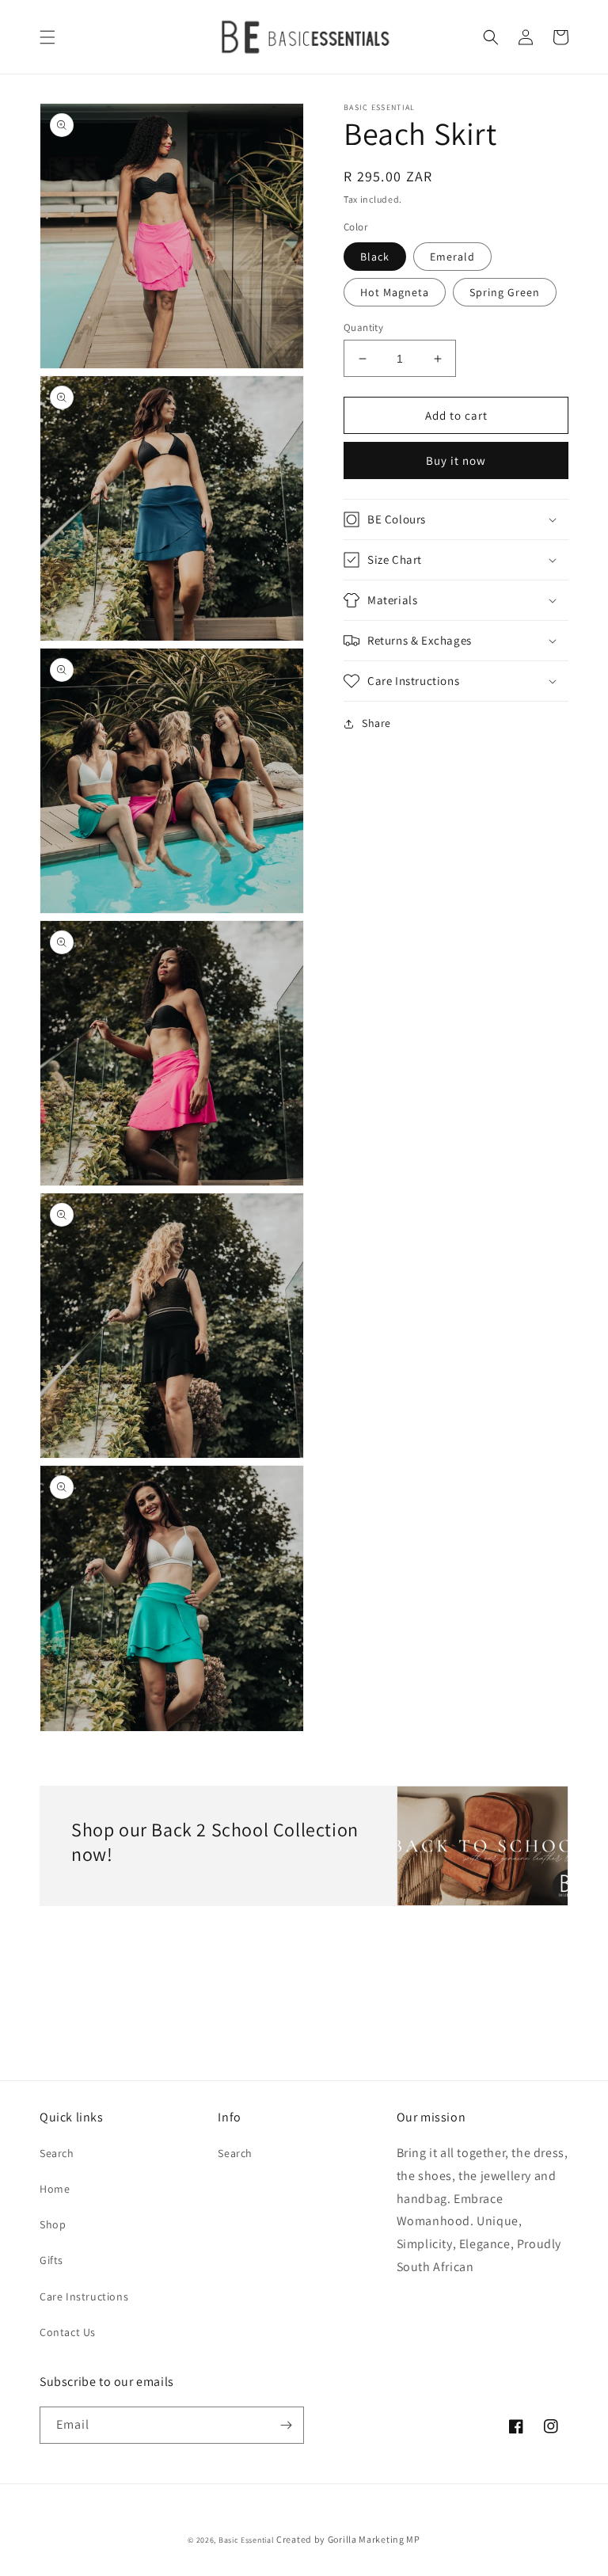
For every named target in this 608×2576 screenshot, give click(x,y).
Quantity (363, 327)
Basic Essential (247, 2540)
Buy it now (456, 460)
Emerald (452, 257)
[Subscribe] (286, 2425)
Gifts (51, 2260)
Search (57, 2153)
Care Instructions (84, 2296)
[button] (47, 37)
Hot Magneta (395, 292)
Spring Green (505, 292)
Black (375, 257)
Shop (53, 2224)
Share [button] (376, 723)
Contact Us (68, 2332)
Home (55, 2189)
